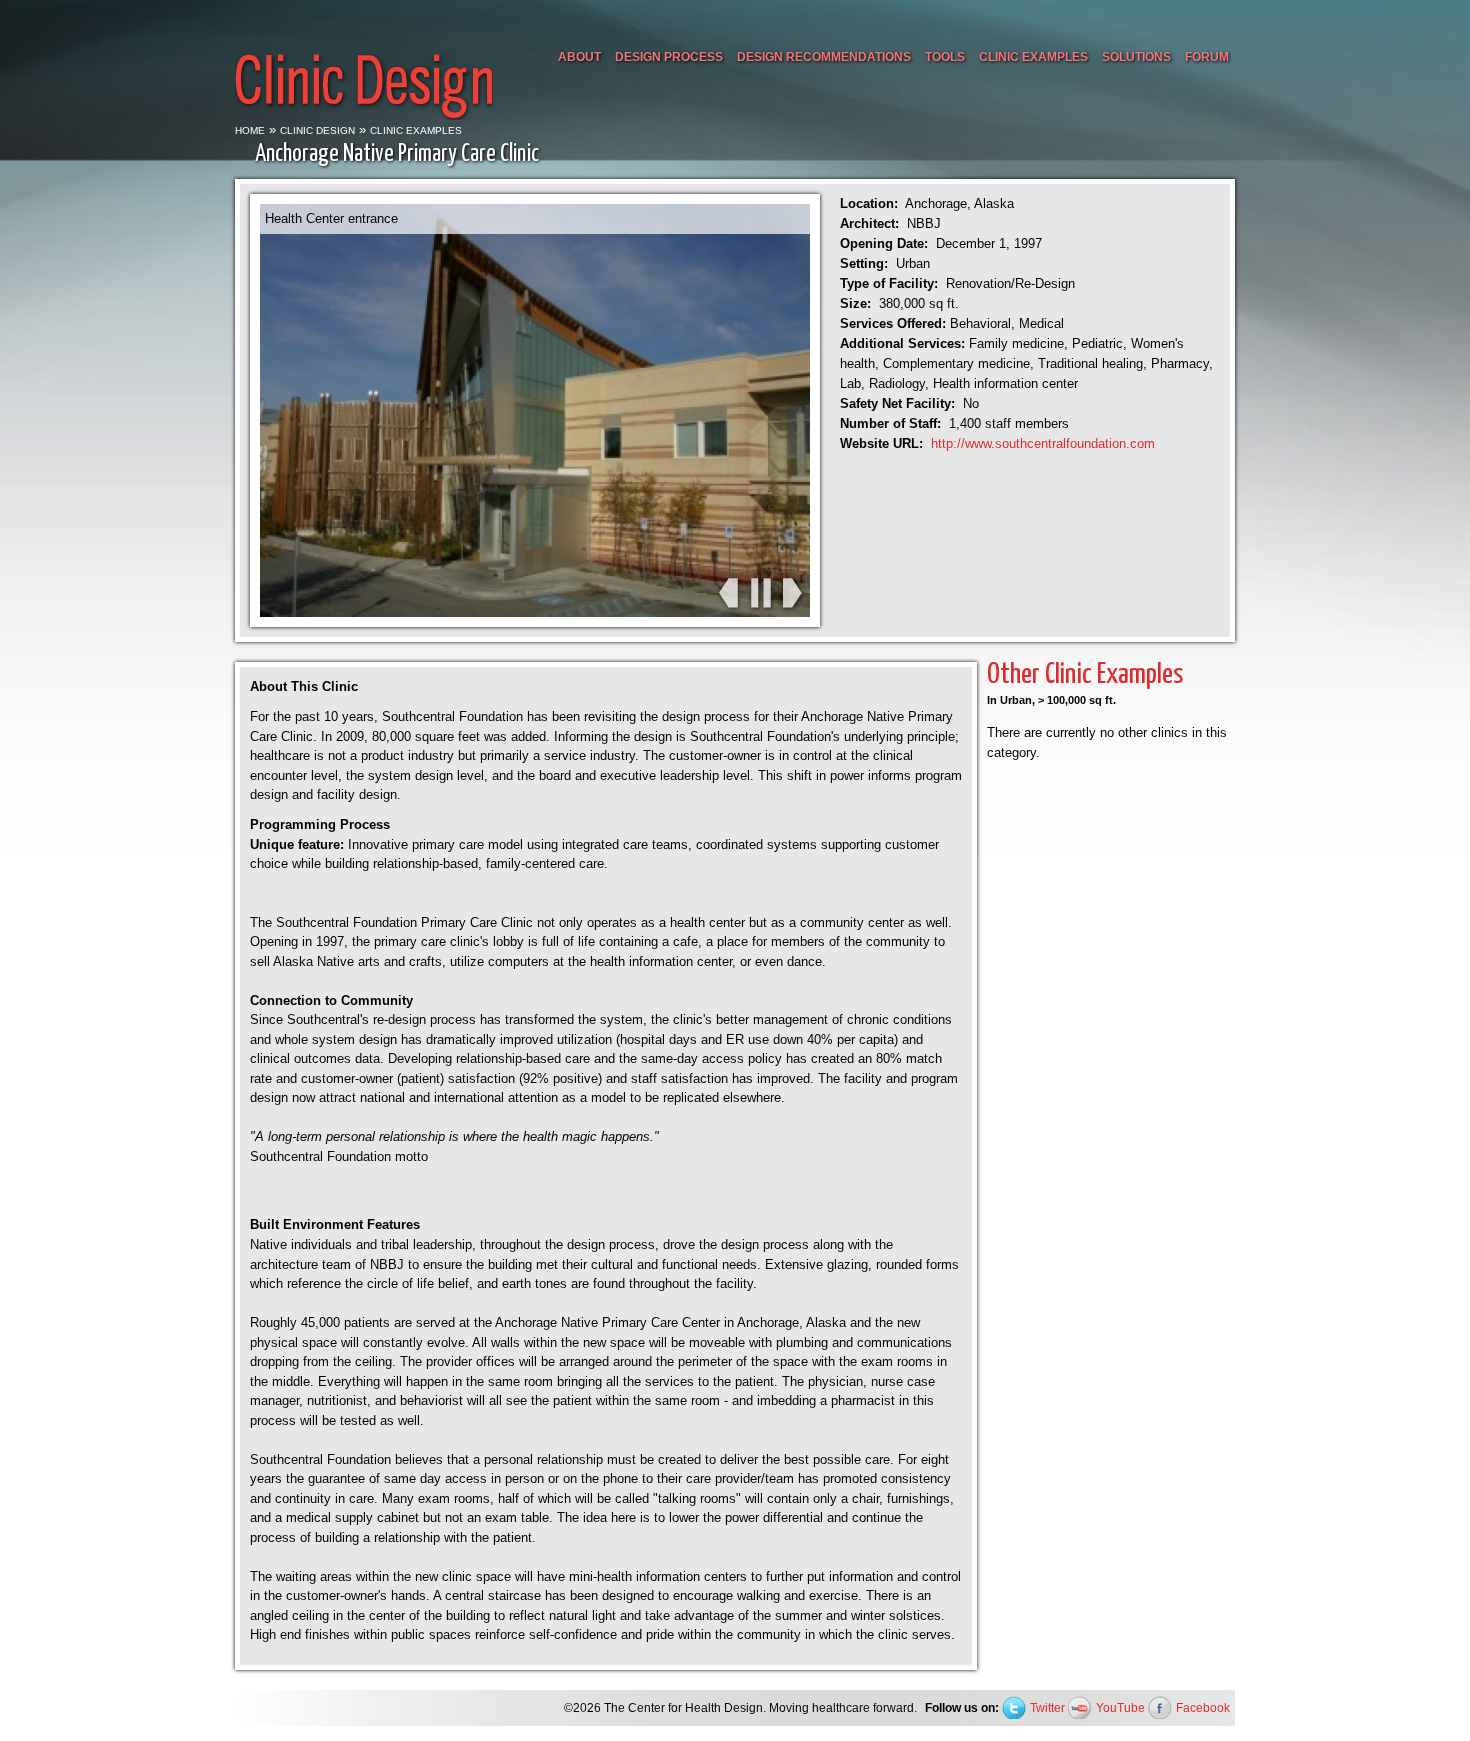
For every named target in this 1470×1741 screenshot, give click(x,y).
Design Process (669, 57)
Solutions (1136, 57)
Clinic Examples (1033, 57)
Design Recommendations (824, 57)
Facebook (1203, 1707)
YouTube (1120, 1707)
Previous (728, 593)
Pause (760, 593)
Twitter (1047, 1707)
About (579, 57)
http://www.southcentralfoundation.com (1043, 443)
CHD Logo (364, 62)
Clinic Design (317, 130)
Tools (945, 57)
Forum (1207, 57)
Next (792, 593)
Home (250, 130)
